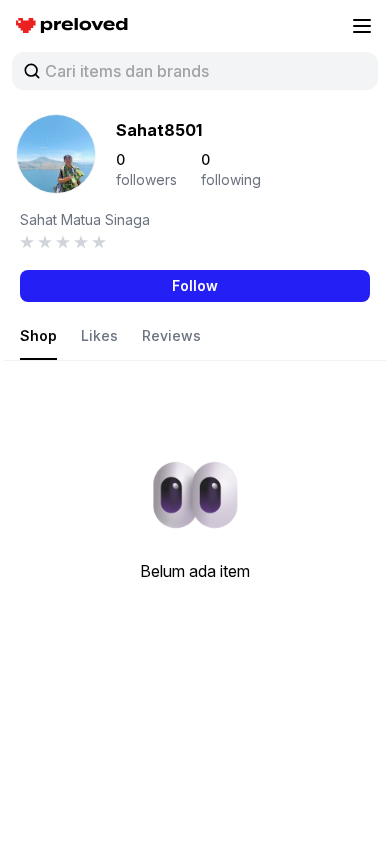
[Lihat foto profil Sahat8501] (56, 154)
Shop (38, 335)
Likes (99, 335)
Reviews (171, 335)
